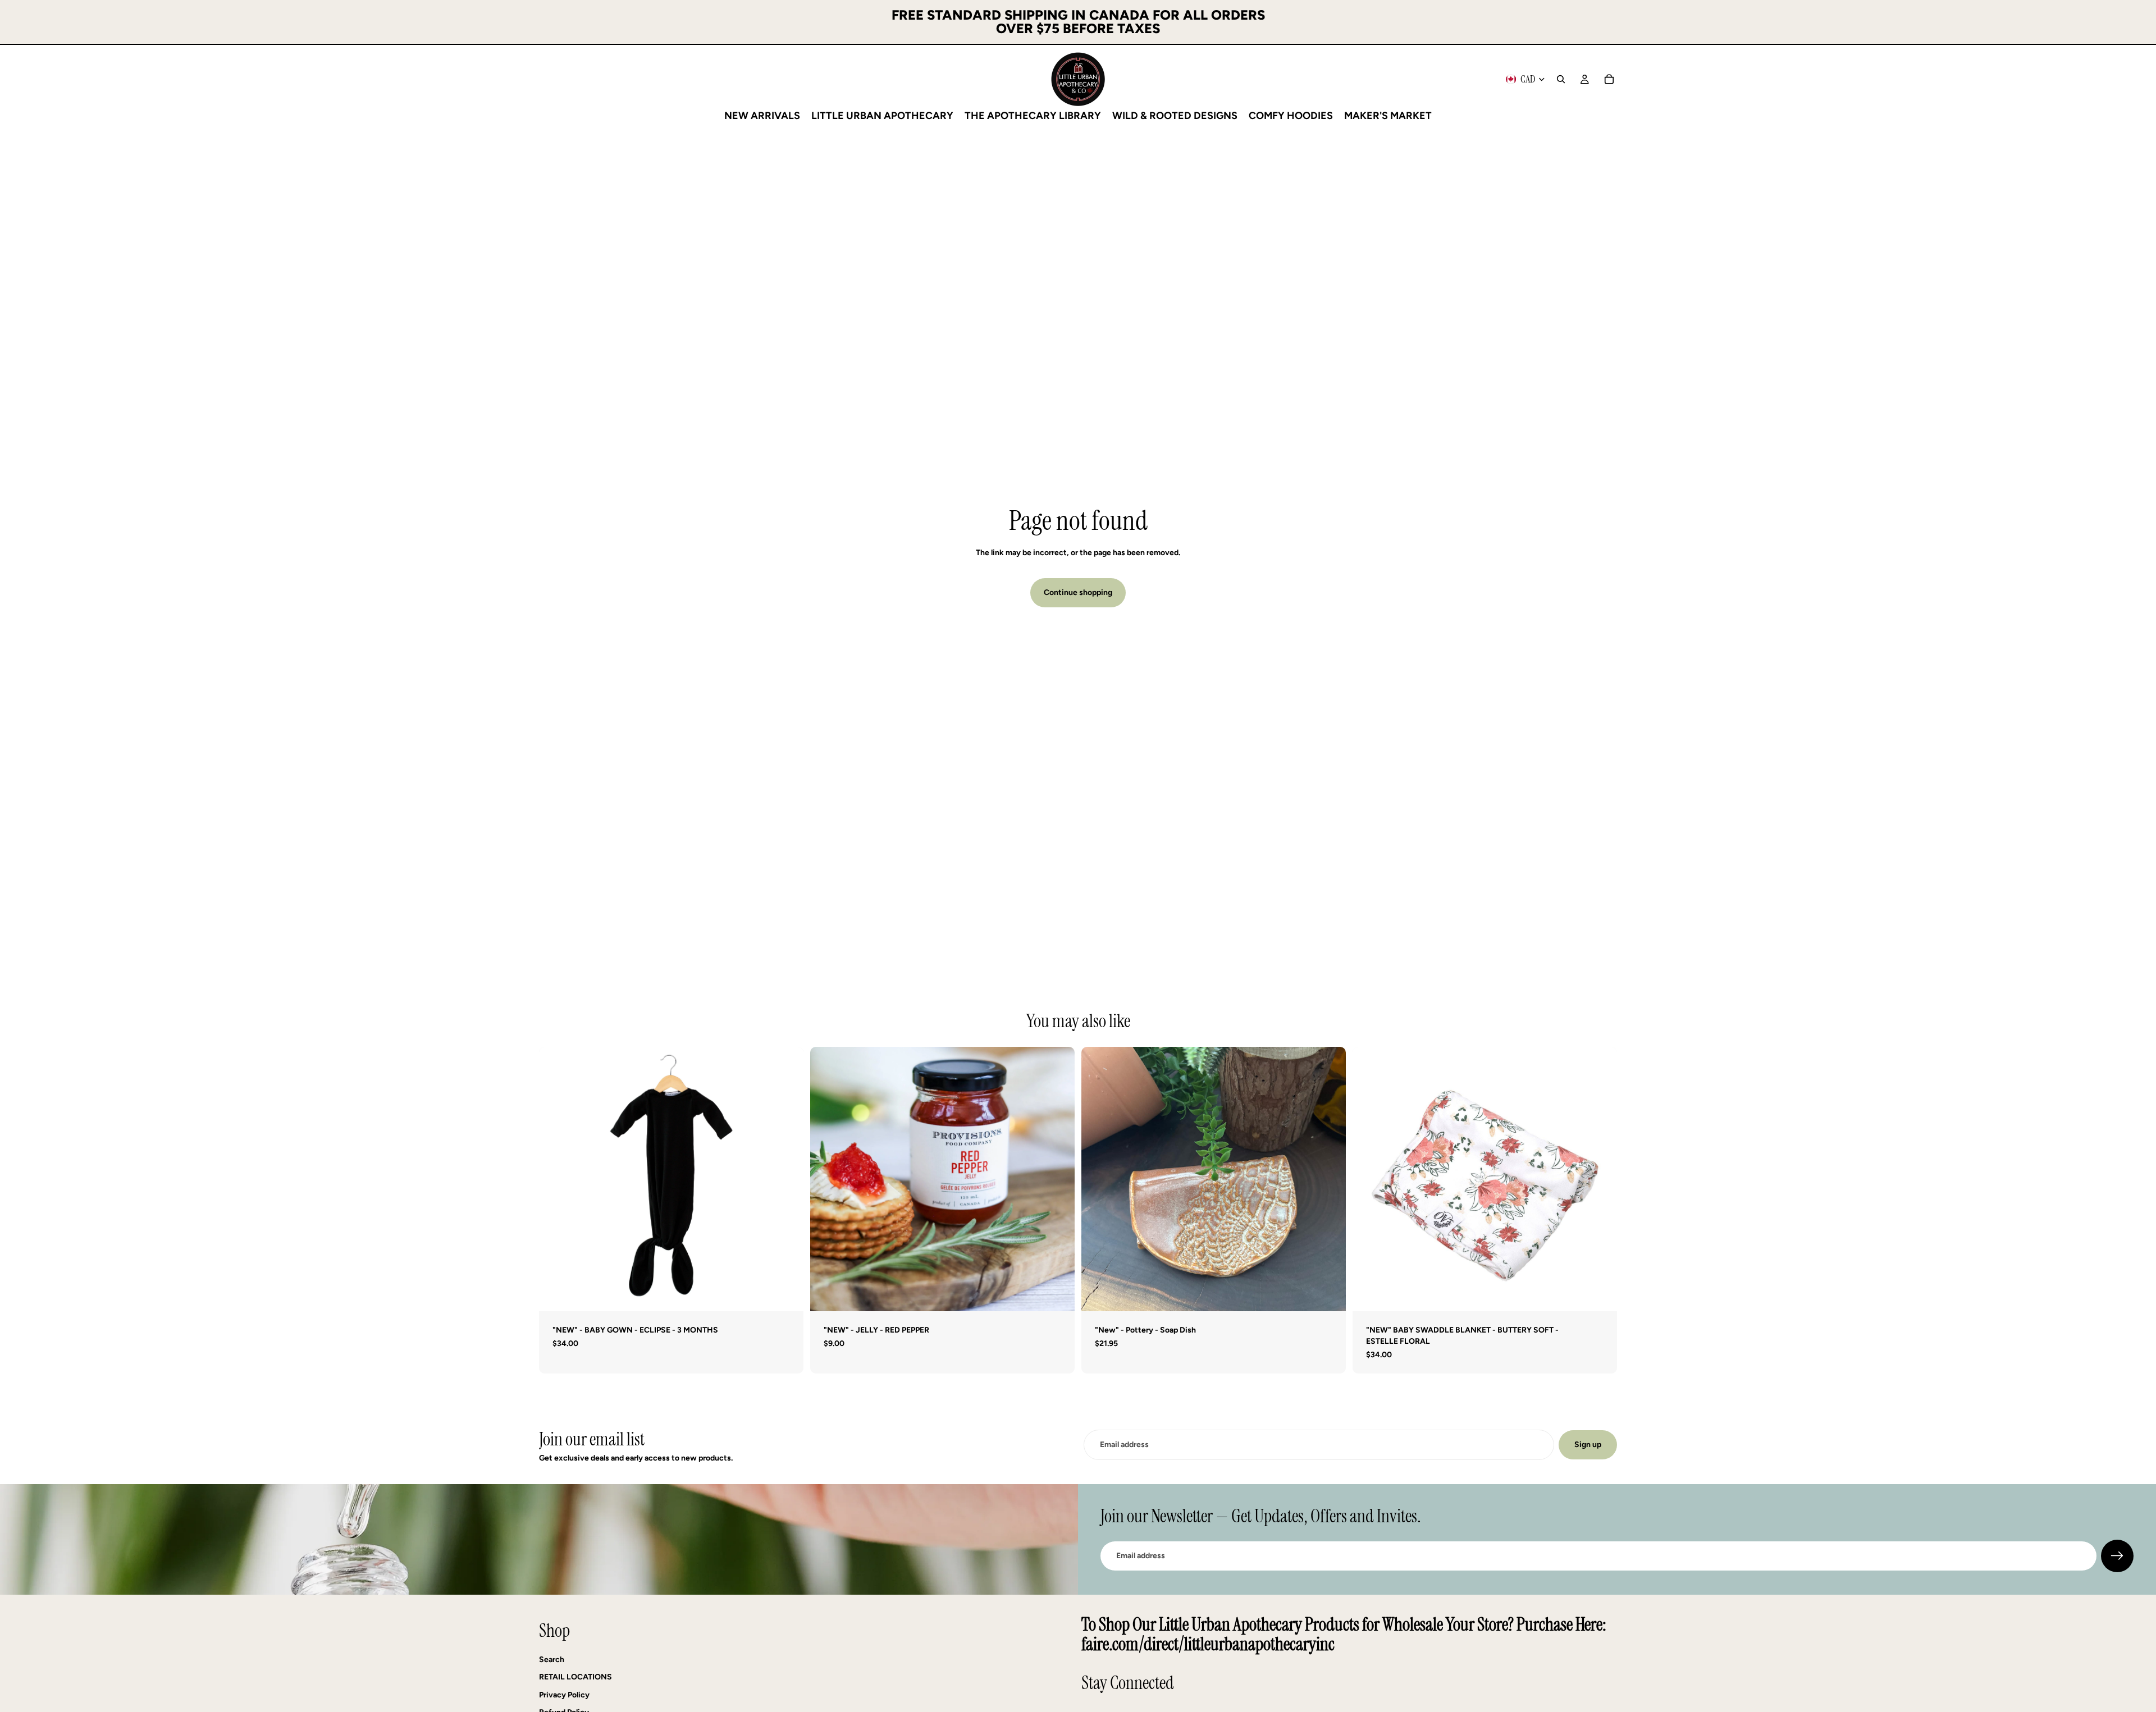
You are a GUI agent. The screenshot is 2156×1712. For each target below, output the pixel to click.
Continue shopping (1078, 592)
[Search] (1561, 79)
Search (552, 1660)
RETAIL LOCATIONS (575, 1677)
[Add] (786, 1294)
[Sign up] (2117, 1556)
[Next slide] (1058, 1179)
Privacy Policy (564, 1695)
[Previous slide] (827, 1179)
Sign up (1588, 1445)
